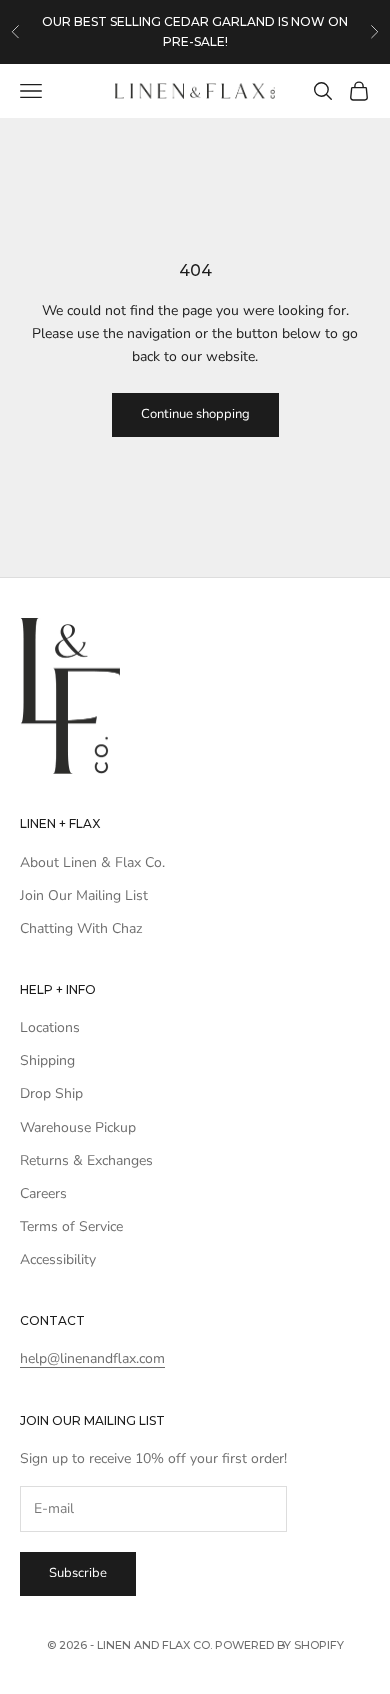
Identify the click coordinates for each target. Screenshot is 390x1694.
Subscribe (78, 1573)
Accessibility (58, 1259)
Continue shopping (195, 414)
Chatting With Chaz (81, 928)
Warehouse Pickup (78, 1127)
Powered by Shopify (279, 1645)
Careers (43, 1193)
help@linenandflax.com (92, 1358)
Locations (50, 1027)
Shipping (47, 1060)
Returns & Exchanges (86, 1160)
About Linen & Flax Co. (92, 862)
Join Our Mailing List (84, 895)
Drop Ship (51, 1093)
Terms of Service (71, 1226)
